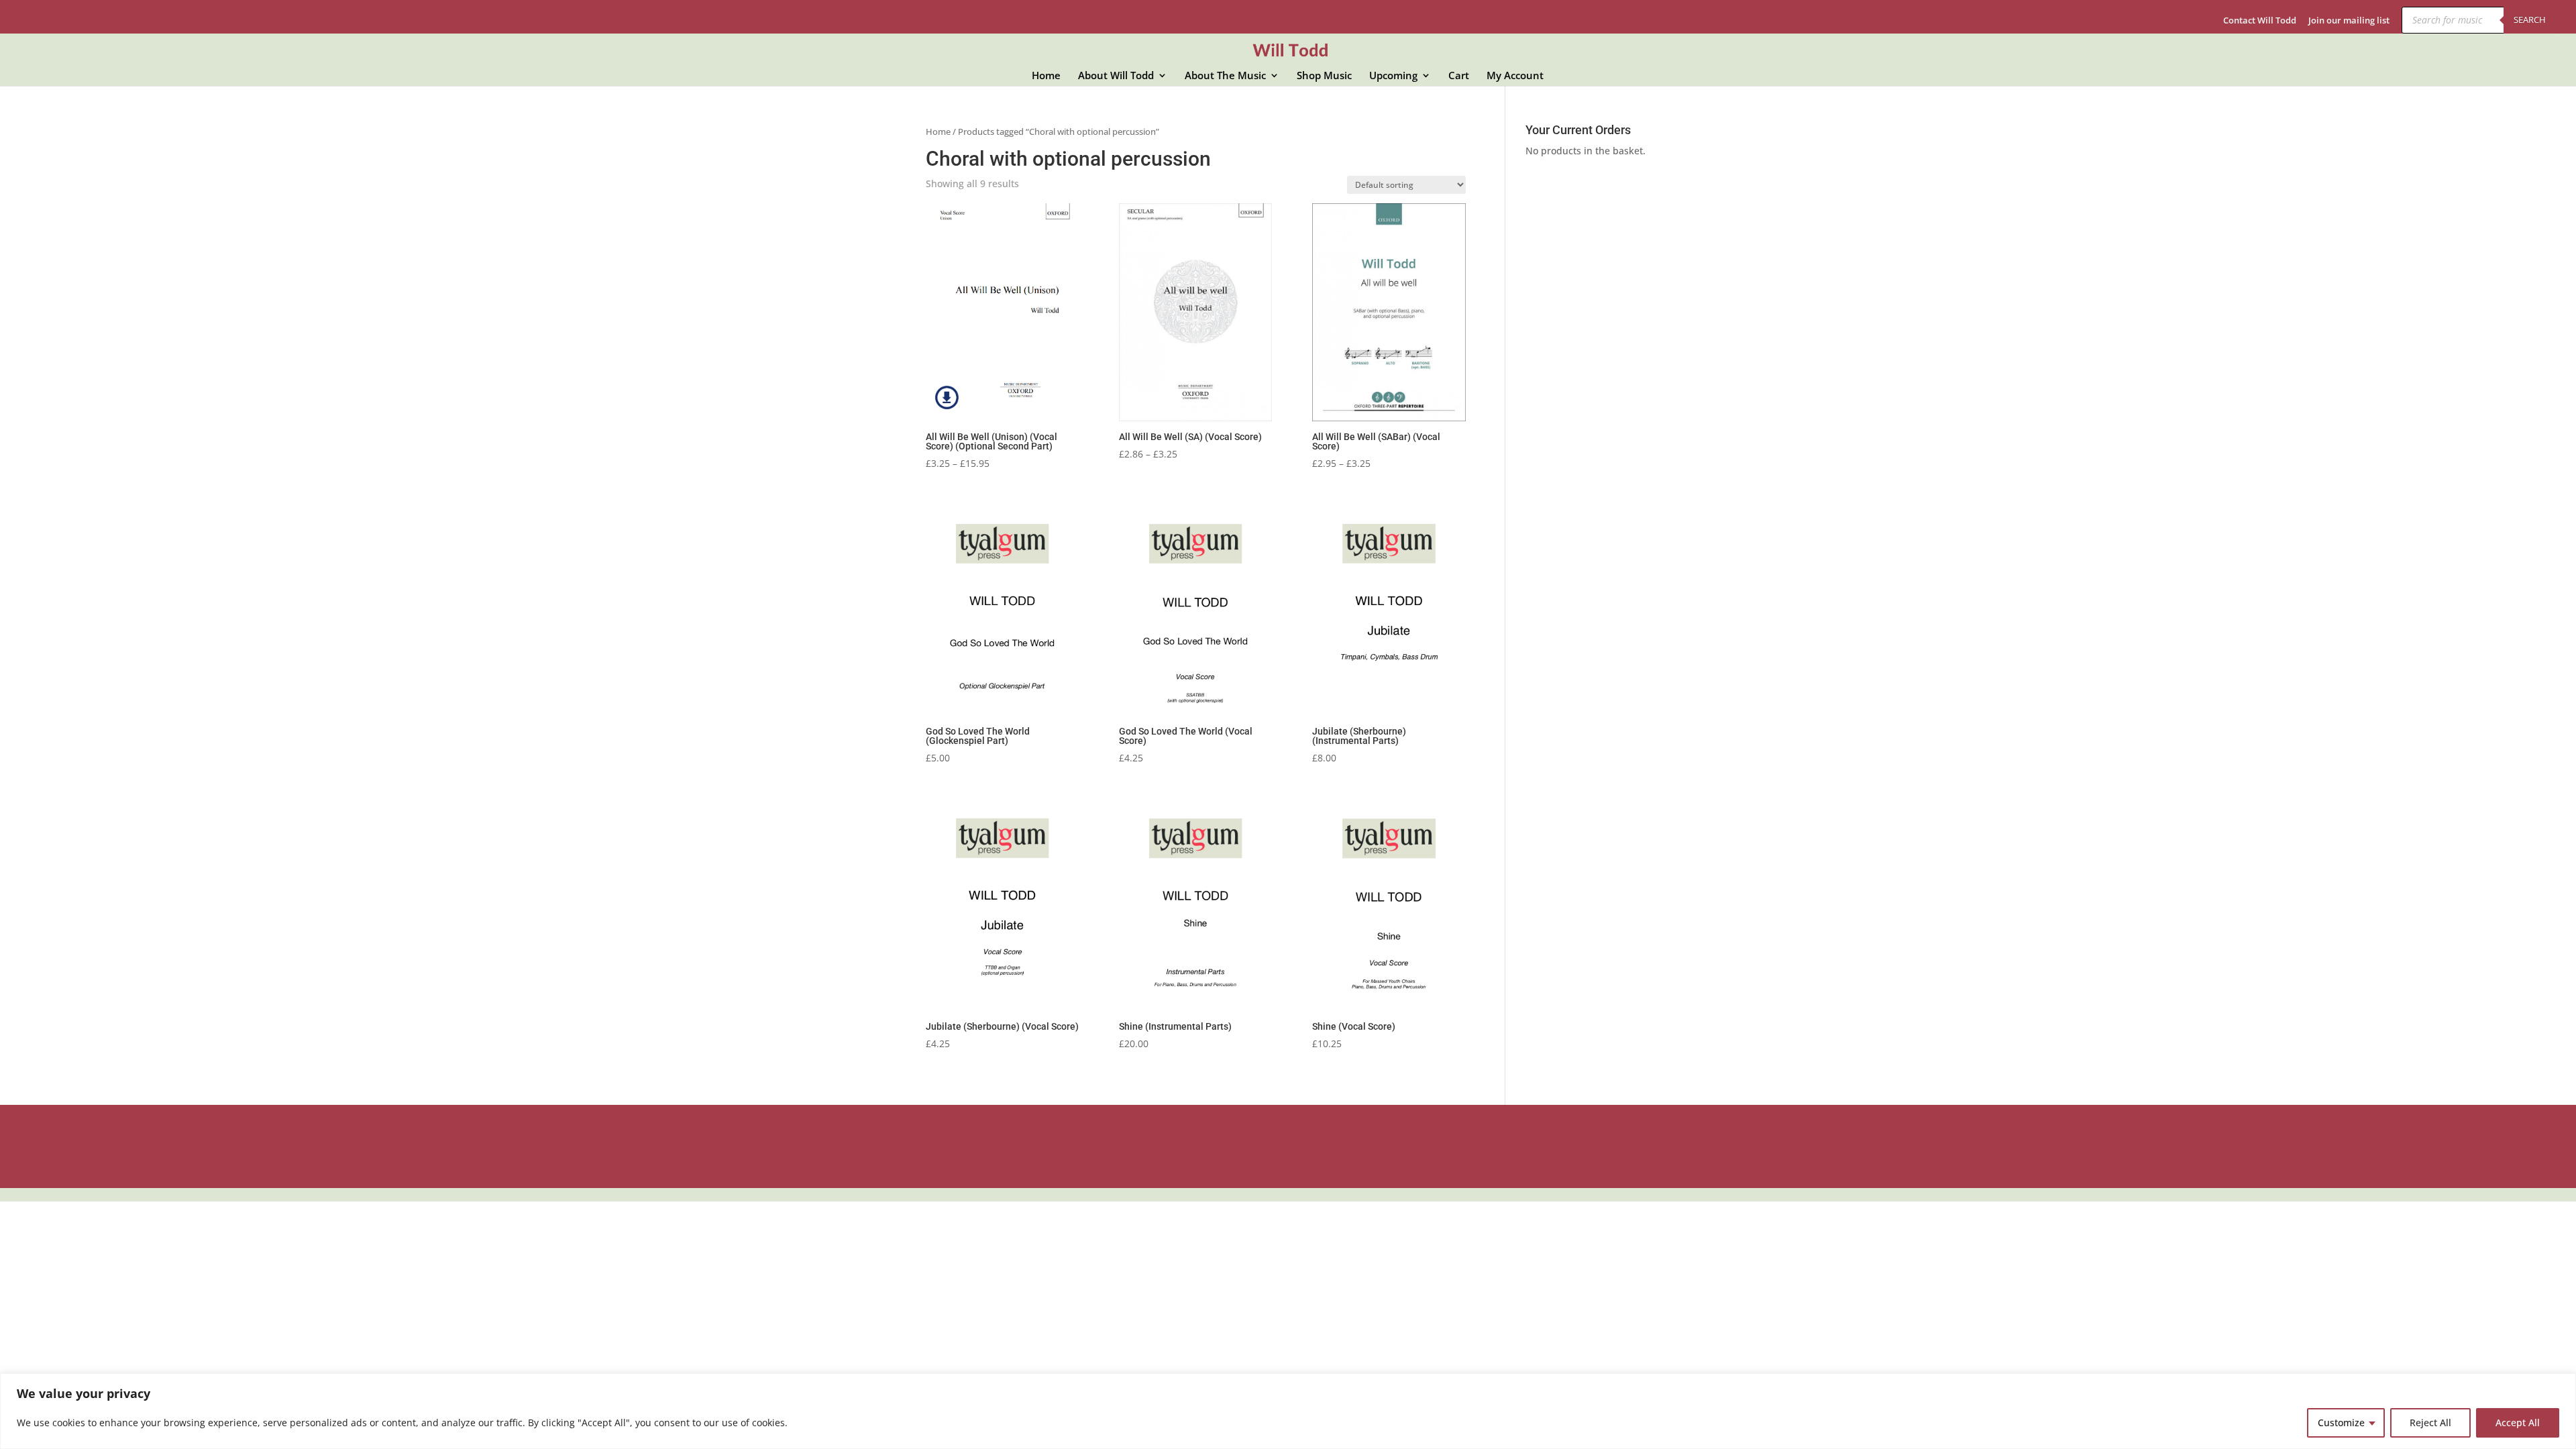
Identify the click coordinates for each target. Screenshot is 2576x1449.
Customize (2341, 1423)
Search (2530, 19)
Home (1046, 76)
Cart (1459, 76)
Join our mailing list (2349, 21)
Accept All (2518, 1423)
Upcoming (1393, 76)
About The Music (1225, 76)
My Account (1515, 76)
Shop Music (1324, 76)
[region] (1288, 1411)
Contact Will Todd (2260, 21)
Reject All (2430, 1423)
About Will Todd (1116, 76)
